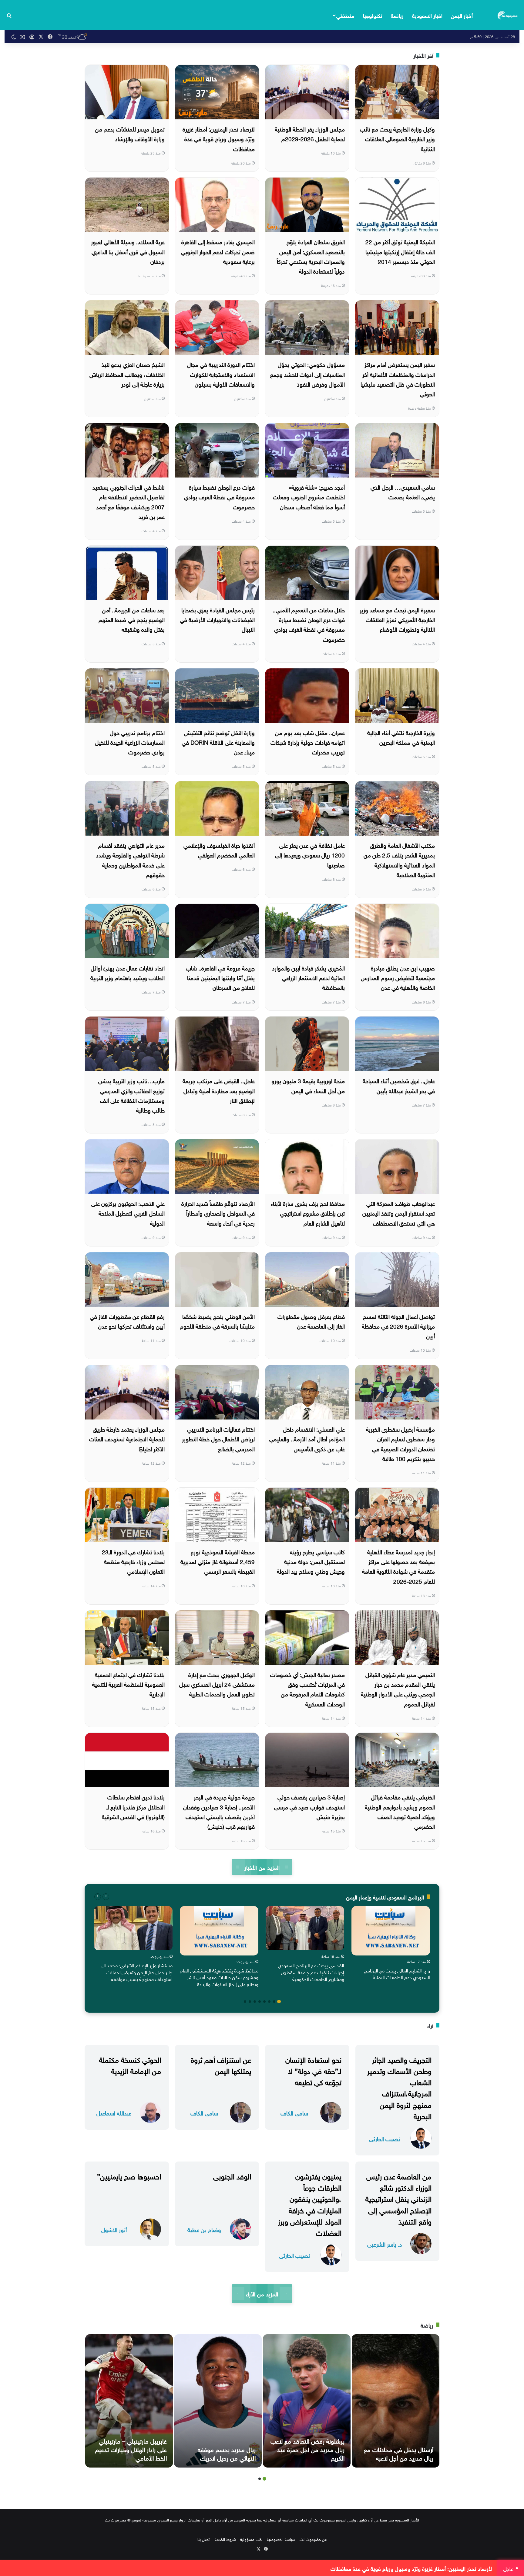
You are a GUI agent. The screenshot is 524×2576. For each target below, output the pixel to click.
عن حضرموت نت (313, 2539)
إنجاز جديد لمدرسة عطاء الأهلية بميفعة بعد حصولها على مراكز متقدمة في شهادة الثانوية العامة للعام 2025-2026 (398, 1566)
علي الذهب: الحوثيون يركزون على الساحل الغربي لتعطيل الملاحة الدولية (128, 1213)
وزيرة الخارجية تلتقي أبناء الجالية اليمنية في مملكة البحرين (401, 737)
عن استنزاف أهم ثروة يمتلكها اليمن (221, 2064)
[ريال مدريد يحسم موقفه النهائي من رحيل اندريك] (218, 2401)
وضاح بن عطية (204, 2229)
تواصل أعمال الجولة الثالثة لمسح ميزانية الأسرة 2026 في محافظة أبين (398, 1326)
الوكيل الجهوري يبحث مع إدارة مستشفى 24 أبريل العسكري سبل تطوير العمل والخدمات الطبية (217, 1684)
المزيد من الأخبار (262, 1867)
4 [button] (264, 2002)
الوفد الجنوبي (232, 2175)
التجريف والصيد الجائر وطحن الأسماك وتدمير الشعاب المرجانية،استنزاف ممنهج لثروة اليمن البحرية (399, 2087)
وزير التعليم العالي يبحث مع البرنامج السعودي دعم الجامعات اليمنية (397, 1973)
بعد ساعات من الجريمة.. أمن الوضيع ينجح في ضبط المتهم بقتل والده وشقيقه (132, 619)
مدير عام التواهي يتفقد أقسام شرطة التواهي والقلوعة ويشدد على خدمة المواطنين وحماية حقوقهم (130, 859)
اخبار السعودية (427, 15)
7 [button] (250, 2002)
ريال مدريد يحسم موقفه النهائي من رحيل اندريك (227, 2453)
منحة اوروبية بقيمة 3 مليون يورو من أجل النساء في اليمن (308, 1085)
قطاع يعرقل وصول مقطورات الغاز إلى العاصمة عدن (311, 1321)
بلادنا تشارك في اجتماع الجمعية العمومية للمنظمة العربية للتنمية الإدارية (128, 1684)
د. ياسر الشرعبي (385, 2244)
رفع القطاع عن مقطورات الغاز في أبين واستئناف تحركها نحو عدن (127, 1321)
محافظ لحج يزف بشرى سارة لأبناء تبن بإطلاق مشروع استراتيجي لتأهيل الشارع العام (308, 1213)
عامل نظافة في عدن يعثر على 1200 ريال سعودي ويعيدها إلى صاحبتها (310, 855)
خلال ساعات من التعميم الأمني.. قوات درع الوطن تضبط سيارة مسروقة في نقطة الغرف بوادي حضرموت (309, 624)
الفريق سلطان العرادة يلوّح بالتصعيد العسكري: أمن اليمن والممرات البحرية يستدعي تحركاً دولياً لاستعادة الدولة (311, 256)
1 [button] (279, 2002)
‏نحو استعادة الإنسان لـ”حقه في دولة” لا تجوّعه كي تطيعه (313, 2070)
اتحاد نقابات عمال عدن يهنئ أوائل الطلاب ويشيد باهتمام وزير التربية (128, 972)
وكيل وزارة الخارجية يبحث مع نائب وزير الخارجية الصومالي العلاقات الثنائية (397, 138)
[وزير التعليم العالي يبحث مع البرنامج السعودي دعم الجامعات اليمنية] (391, 1931)
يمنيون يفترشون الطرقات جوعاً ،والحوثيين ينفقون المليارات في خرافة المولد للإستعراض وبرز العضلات (310, 2204)
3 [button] (269, 2002)
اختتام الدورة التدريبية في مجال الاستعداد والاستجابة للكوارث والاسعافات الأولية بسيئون (221, 374)
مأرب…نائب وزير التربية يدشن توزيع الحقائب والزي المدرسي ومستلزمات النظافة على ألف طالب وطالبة (131, 1095)
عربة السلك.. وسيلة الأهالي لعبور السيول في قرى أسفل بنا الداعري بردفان (128, 251)
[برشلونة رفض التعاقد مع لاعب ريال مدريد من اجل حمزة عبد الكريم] (307, 2401)
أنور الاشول (114, 2229)
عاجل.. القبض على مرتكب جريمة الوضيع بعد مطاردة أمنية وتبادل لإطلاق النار (219, 1090)
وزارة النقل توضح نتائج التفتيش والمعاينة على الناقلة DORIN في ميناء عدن (218, 742)
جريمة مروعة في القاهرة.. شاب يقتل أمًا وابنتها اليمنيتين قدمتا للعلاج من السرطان (220, 977)
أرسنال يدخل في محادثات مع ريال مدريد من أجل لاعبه (399, 2453)
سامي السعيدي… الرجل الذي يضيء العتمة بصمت (403, 491)
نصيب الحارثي (385, 2138)
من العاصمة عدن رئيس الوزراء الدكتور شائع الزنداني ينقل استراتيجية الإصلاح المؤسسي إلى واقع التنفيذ (398, 2198)
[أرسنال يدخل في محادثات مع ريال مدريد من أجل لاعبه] (396, 2401)
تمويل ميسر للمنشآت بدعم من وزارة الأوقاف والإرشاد (130, 133)
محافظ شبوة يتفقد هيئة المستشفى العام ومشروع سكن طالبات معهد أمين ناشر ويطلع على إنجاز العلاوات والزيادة (219, 1977)
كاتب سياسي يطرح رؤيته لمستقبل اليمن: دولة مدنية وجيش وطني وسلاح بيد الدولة (311, 1561)
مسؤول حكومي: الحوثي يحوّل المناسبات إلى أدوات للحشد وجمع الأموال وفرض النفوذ (307, 374)
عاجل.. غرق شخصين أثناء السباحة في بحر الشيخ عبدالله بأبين (399, 1085)
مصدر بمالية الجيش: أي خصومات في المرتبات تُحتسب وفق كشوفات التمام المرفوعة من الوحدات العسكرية (307, 1689)
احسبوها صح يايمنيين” (129, 2175)
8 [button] (245, 2002)
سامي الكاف (294, 2113)
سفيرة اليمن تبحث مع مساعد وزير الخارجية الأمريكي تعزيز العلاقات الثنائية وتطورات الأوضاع (397, 619)
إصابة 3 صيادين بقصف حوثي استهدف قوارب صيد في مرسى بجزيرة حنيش (309, 1806)
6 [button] (255, 2002)
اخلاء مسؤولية (251, 2539)
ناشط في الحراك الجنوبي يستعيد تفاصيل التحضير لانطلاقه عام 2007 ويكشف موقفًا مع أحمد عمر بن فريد (129, 501)
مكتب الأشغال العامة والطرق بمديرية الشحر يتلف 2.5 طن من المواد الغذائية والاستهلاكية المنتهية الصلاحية (399, 859)
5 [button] (260, 2002)
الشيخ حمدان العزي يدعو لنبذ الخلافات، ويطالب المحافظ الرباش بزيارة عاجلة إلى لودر (127, 374)
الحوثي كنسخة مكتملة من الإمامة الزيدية (130, 2064)
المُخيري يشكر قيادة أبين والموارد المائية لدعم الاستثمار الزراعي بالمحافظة (308, 977)
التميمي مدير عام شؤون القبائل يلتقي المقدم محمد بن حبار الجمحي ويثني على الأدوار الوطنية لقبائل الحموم (398, 1689)
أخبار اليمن (462, 15)
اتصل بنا (204, 2539)
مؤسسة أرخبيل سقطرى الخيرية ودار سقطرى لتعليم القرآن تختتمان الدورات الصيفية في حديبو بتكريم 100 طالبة (400, 1443)
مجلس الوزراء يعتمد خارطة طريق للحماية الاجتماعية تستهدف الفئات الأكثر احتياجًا (127, 1438)
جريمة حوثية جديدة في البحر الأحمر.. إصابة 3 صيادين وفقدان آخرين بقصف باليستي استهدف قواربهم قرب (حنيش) (219, 1811)
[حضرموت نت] (508, 15)
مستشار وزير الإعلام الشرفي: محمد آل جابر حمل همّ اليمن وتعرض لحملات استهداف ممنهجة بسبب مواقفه (137, 1972)
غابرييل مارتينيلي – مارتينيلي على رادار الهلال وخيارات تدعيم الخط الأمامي (131, 2449)
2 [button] (274, 2002)
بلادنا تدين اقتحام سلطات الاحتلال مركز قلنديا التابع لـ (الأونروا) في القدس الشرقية (133, 1806)
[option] (391, 1944)
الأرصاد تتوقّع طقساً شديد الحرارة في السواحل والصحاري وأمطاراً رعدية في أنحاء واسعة (218, 1213)
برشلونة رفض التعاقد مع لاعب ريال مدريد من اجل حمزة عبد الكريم (307, 2449)
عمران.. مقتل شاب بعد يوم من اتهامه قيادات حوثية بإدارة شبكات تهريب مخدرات (308, 742)
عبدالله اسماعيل (114, 2113)
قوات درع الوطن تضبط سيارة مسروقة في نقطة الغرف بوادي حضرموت (219, 496)
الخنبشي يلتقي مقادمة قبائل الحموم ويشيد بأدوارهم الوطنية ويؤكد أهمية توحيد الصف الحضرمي (400, 1811)
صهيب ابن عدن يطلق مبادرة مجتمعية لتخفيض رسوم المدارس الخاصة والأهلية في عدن (398, 977)
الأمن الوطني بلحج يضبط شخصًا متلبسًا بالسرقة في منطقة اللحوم (217, 1321)
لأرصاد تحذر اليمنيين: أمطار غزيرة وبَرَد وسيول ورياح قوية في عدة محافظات (219, 138)
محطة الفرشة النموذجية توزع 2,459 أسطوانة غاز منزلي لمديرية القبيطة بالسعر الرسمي (218, 1561)
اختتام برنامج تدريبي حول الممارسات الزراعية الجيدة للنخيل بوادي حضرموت (130, 742)
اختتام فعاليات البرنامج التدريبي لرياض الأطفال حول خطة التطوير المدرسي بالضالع (218, 1438)
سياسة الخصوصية (281, 2539)
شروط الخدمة (225, 2539)
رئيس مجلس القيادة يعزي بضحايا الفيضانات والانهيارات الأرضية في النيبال (217, 619)
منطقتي (345, 15)
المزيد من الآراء (262, 2293)
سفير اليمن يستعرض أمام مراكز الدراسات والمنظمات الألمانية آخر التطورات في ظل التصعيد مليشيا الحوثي (398, 379)
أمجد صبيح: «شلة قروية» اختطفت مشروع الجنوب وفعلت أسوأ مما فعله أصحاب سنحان (309, 496)
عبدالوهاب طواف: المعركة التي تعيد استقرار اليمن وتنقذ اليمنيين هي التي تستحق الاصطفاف (399, 1213)
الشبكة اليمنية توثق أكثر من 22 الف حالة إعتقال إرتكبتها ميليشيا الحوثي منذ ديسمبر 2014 (400, 251)
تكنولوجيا (373, 15)
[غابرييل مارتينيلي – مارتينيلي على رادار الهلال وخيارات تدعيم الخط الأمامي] (129, 2401)
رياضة (397, 15)
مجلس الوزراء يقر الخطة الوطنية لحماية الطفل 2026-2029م (310, 133)
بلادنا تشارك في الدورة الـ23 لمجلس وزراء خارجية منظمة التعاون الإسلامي (133, 1561)
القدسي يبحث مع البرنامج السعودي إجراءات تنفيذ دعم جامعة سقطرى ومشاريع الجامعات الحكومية (311, 1972)
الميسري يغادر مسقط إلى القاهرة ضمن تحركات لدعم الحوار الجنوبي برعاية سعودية (218, 251)
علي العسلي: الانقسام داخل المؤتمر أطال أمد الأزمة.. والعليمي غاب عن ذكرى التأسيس (307, 1438)
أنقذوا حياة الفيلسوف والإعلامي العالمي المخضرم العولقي (219, 850)
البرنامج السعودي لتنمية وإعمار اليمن (385, 1897)
